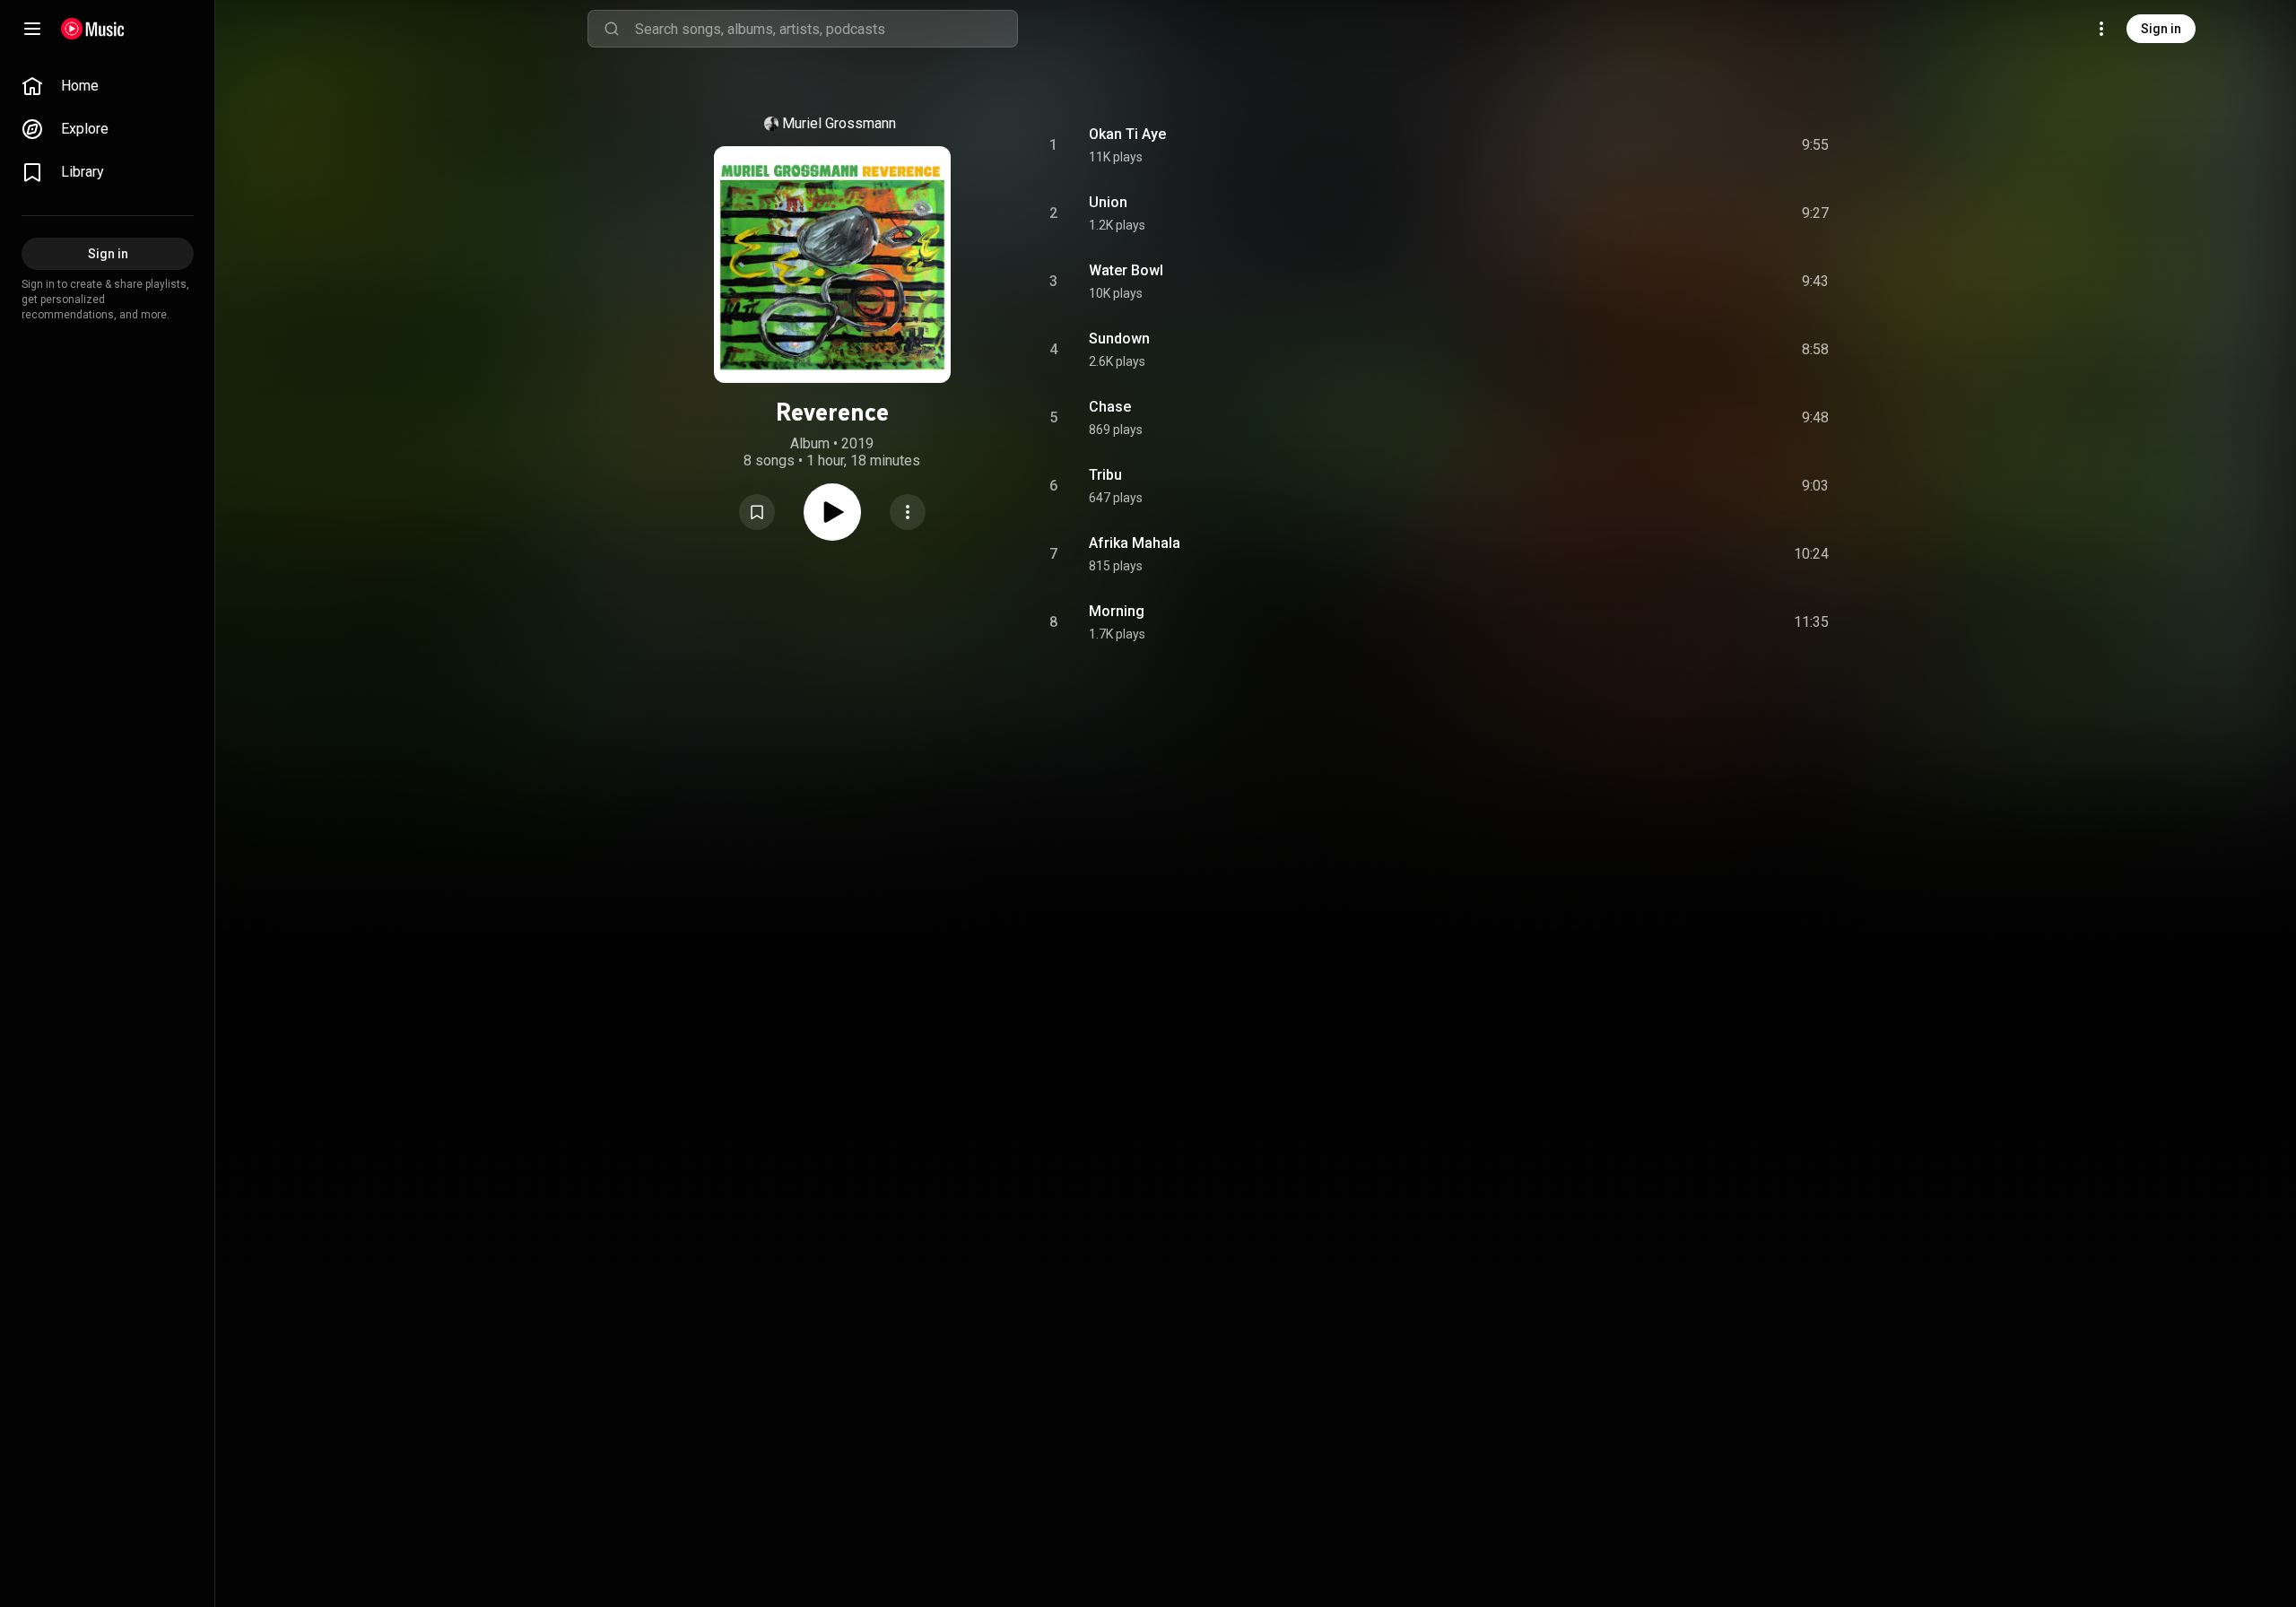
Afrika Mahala (1135, 543)
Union (1108, 202)
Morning (1117, 611)
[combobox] (826, 29)
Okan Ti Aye (1127, 134)
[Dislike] (1714, 145)
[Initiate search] (612, 29)
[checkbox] (1816, 145)
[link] (108, 86)
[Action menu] (908, 512)
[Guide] (32, 29)
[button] (757, 512)
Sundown (1119, 339)
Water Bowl (1126, 270)
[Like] (1680, 145)
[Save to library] (757, 512)
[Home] (93, 29)
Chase (1110, 407)
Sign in (2161, 29)
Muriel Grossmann (839, 123)
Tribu (1105, 475)
